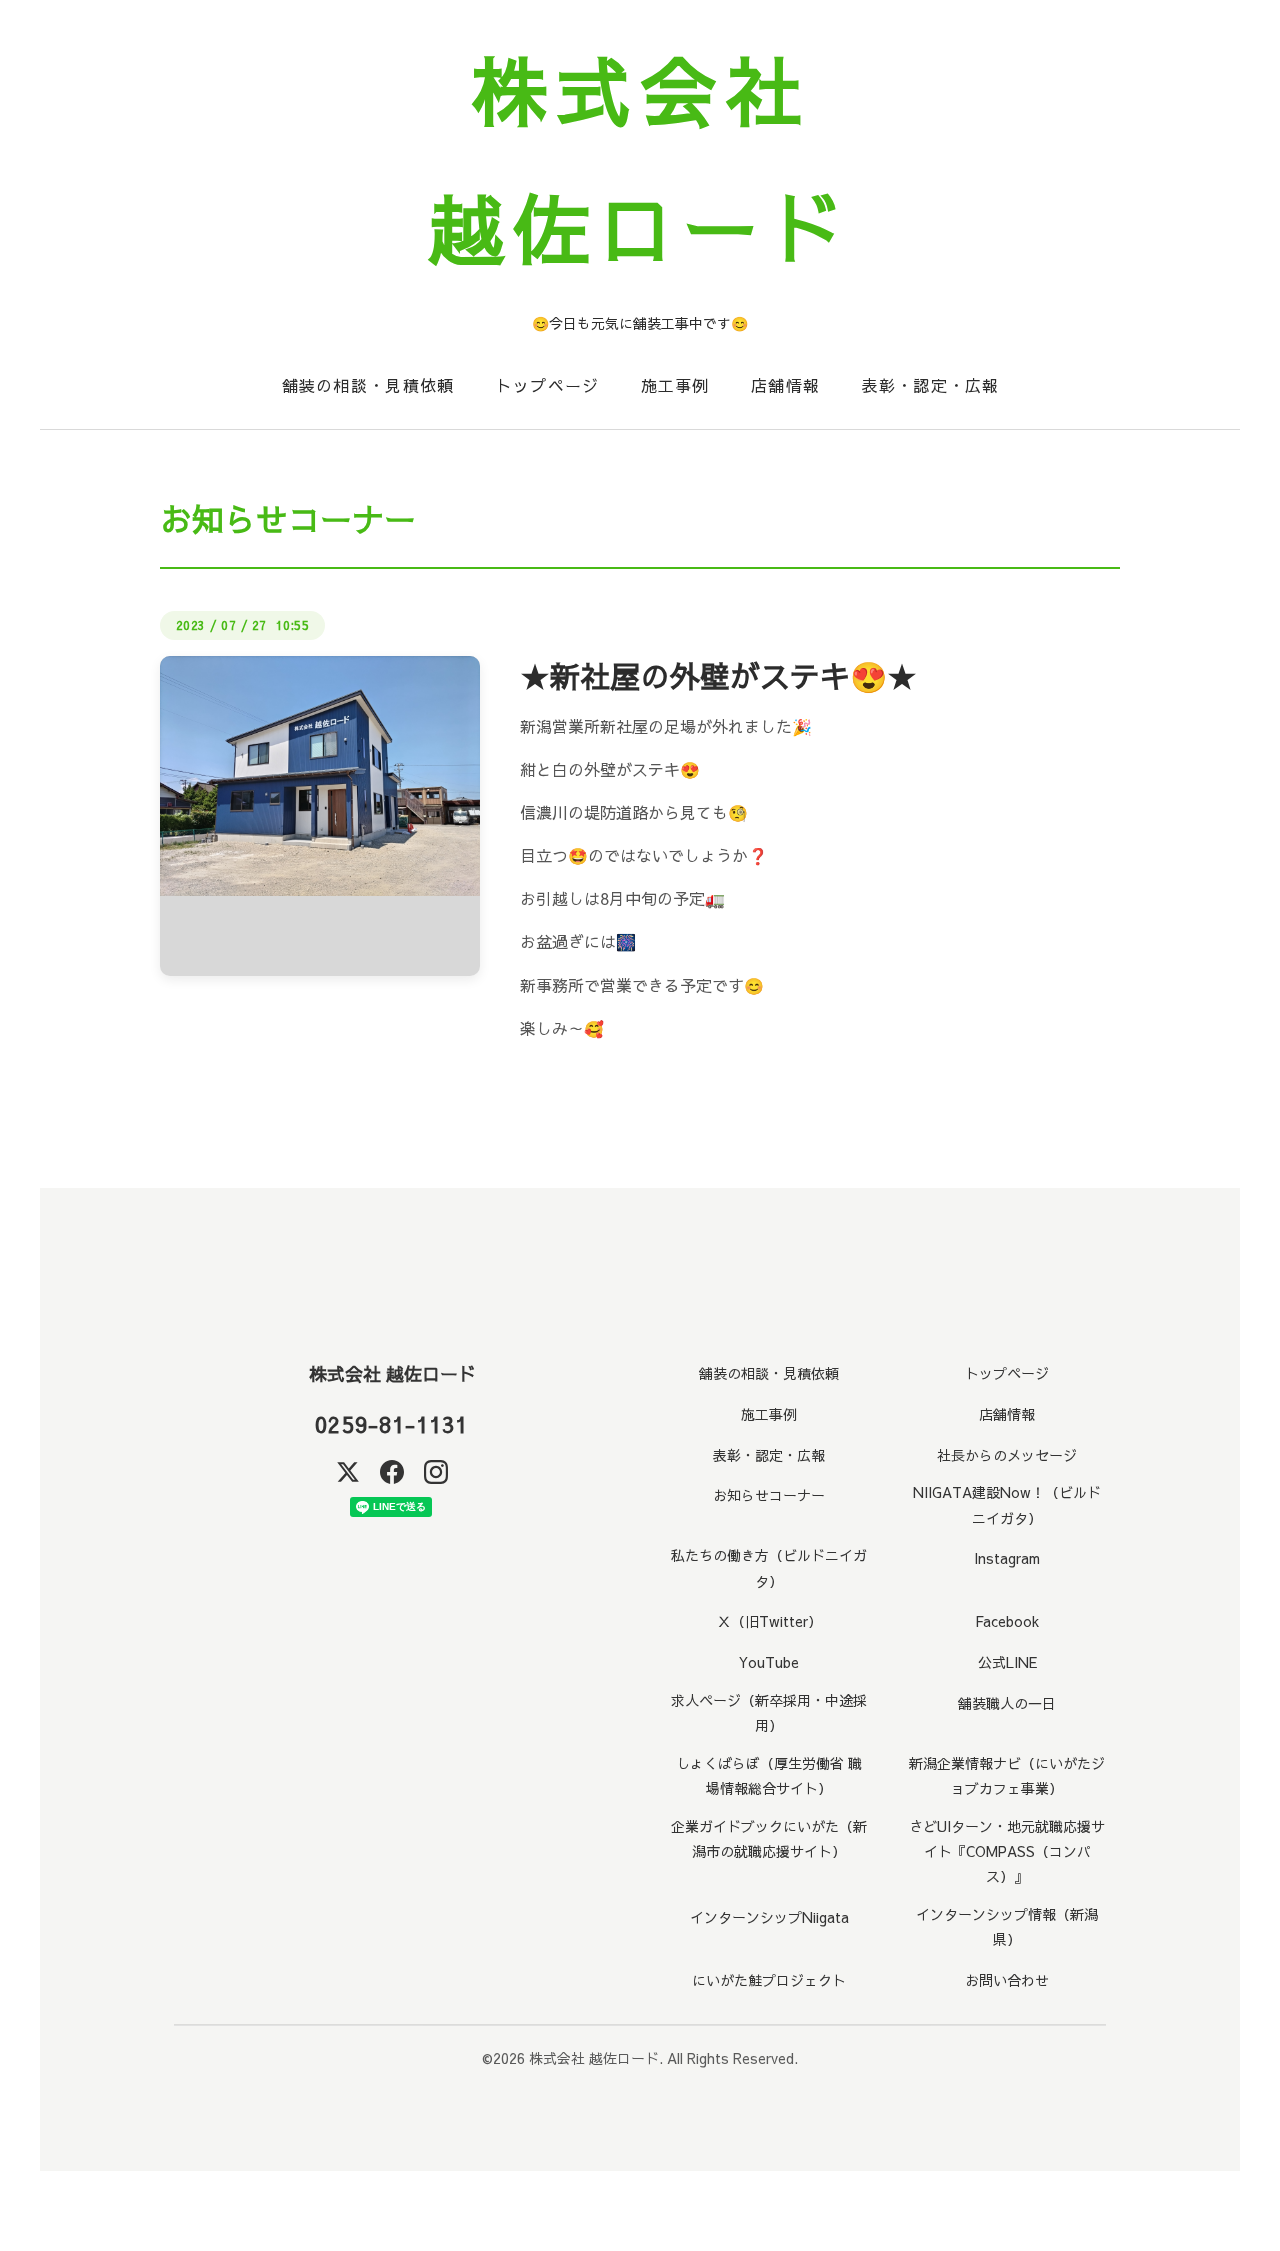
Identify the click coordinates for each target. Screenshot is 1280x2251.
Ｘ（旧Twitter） (769, 1621)
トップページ (548, 385)
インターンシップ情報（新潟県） (1007, 1926)
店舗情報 (785, 385)
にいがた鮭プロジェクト (769, 1980)
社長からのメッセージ (1007, 1455)
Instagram (1007, 1558)
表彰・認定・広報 (930, 385)
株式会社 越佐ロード (392, 1373)
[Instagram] (436, 1472)
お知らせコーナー (769, 1495)
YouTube (769, 1662)
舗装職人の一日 (1007, 1703)
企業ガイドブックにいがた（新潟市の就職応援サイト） (769, 1838)
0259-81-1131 (391, 1424)
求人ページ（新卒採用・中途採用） (769, 1712)
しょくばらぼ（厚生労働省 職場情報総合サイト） (769, 1775)
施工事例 (675, 385)
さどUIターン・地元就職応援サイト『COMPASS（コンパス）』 (1007, 1851)
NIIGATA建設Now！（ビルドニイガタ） (1007, 1504)
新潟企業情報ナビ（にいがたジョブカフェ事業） (1007, 1775)
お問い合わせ (1007, 1980)
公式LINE (1007, 1662)
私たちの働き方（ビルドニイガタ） (769, 1567)
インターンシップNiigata (769, 1917)
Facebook (1007, 1621)
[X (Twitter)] (348, 1472)
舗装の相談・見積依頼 (368, 385)
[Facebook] (392, 1472)
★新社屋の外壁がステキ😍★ (718, 675)
